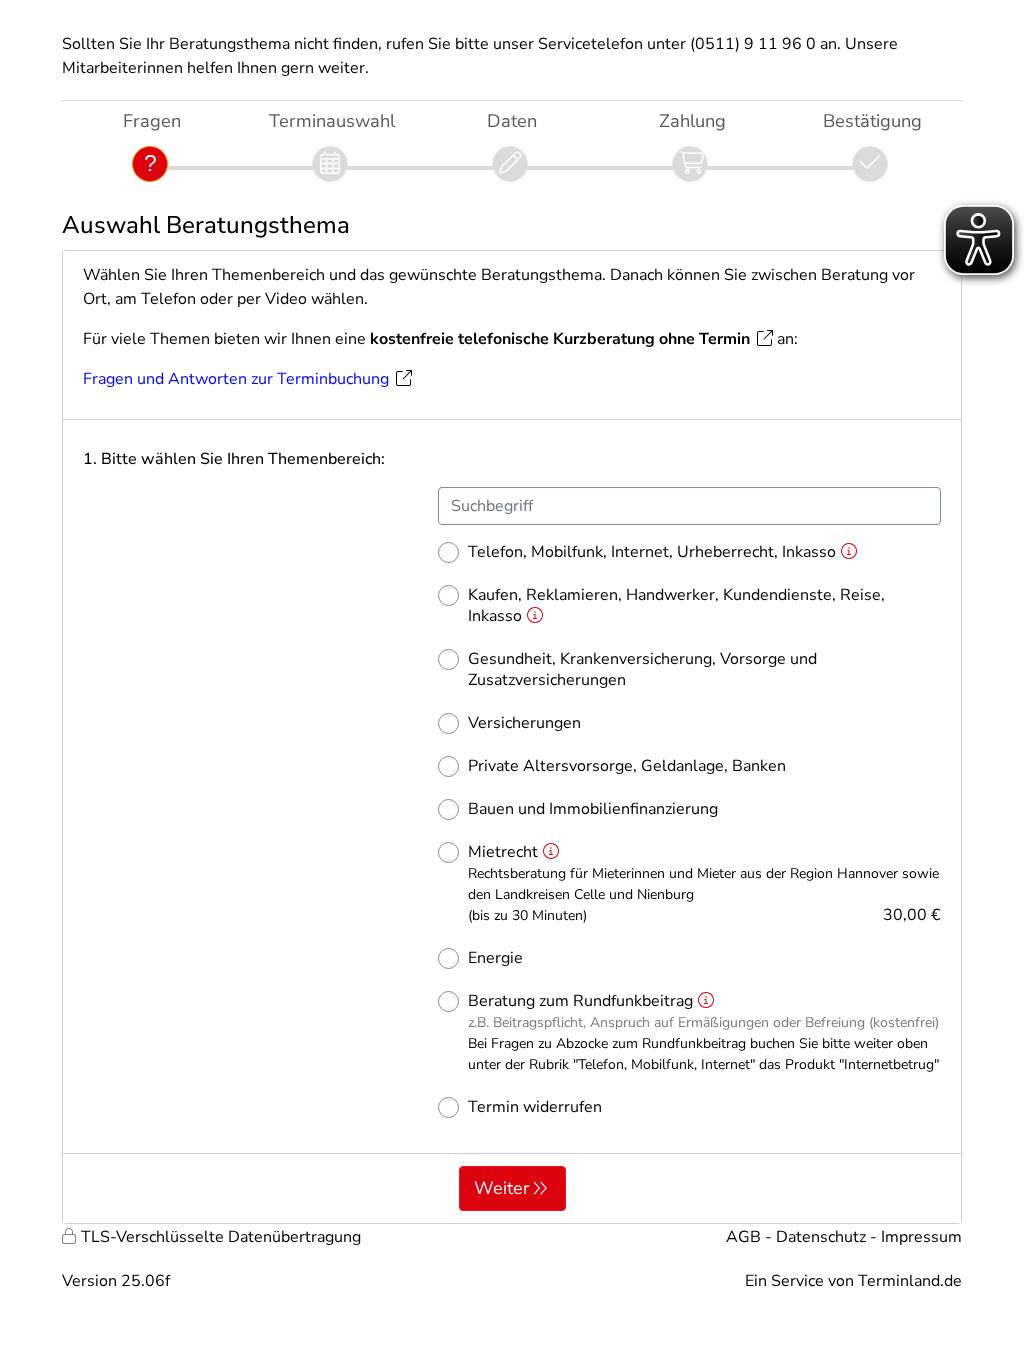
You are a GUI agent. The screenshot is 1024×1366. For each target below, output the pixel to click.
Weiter (501, 1188)
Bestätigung (872, 121)
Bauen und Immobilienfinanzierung (593, 809)
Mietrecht (704, 884)
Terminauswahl (332, 121)
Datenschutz (821, 1237)
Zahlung (692, 121)
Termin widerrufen (535, 1107)
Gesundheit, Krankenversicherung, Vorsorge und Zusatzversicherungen (642, 670)
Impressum (921, 1237)
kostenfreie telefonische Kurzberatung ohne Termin (560, 339)
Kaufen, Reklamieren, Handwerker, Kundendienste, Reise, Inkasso (676, 606)
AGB (743, 1237)
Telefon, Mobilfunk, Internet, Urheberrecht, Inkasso (652, 552)
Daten (512, 121)
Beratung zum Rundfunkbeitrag (703, 1032)
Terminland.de (910, 1281)
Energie (495, 958)
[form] (512, 737)
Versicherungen (524, 723)
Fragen (152, 121)
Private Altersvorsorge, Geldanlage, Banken (627, 766)
